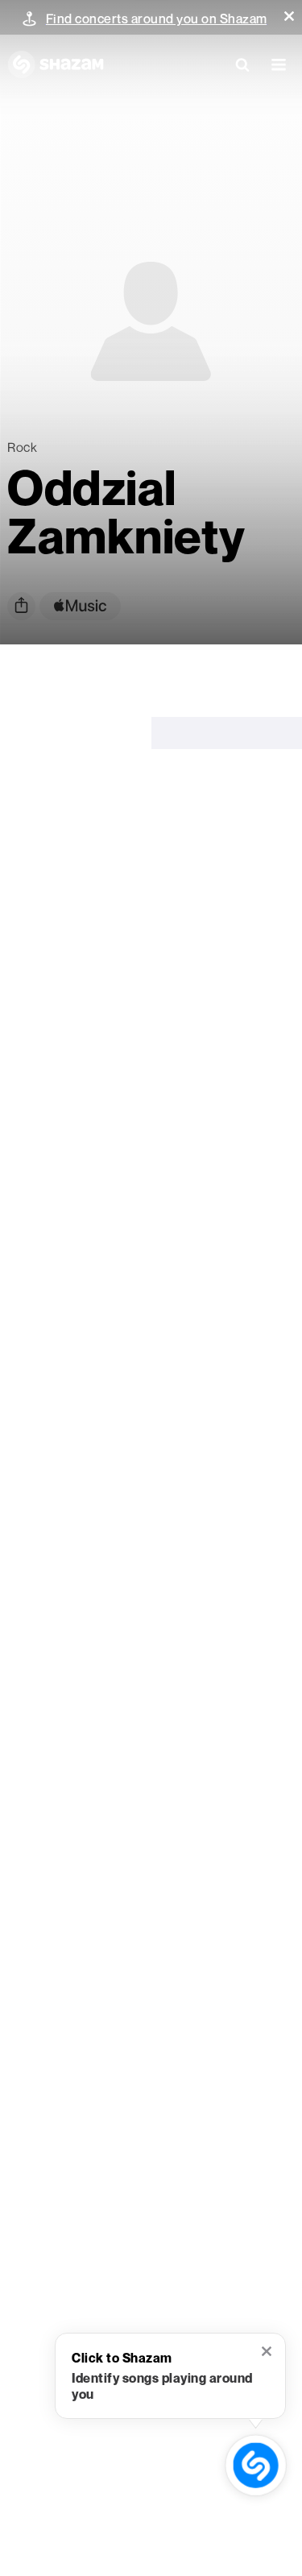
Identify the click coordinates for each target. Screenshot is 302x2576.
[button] (289, 16)
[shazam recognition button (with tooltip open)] (256, 2466)
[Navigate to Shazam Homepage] (56, 64)
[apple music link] (80, 606)
